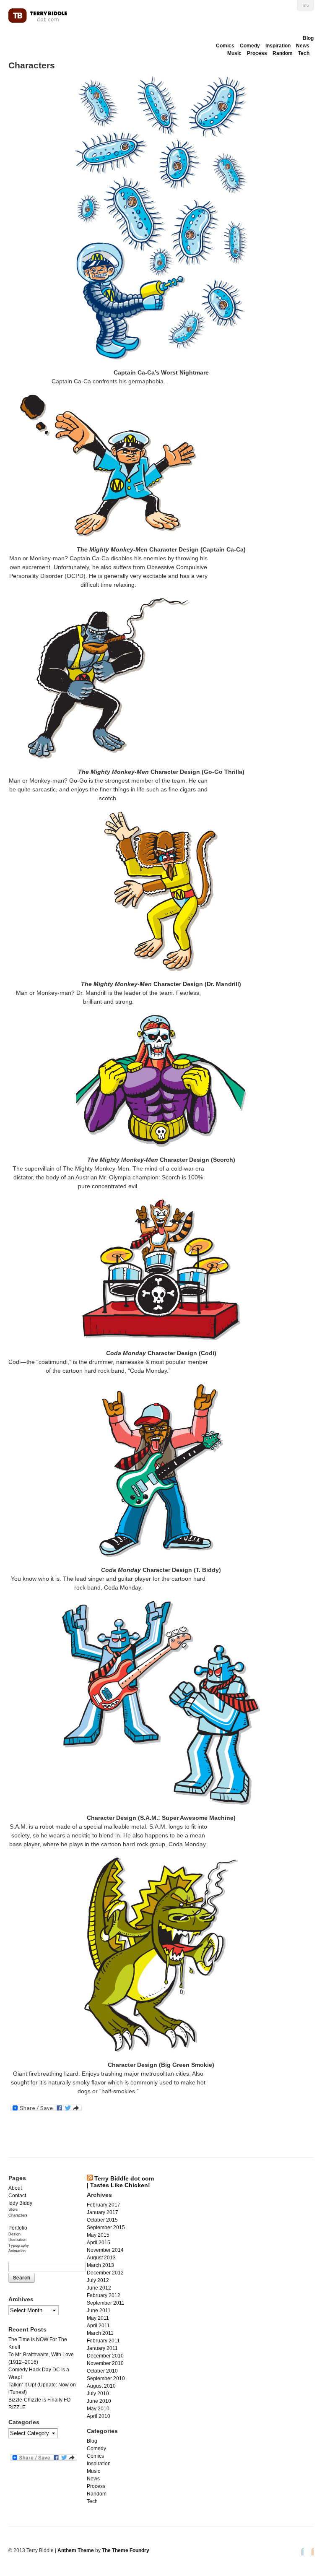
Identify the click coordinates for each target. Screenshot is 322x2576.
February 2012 (104, 2295)
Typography (19, 2246)
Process (257, 53)
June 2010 (99, 2401)
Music (234, 53)
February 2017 (104, 2205)
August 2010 (101, 2386)
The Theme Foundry (126, 2550)
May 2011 (98, 2318)
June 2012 (99, 2288)
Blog (308, 38)
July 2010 (98, 2394)
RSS (310, 2551)
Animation (17, 2251)
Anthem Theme (76, 2550)
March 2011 (100, 2333)
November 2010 (105, 2363)
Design (14, 2234)
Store (13, 2209)
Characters (18, 2215)
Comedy (250, 46)
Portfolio (18, 2228)
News (303, 46)
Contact (17, 2196)
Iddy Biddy (20, 2203)
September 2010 (106, 2378)
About (15, 2188)
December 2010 (105, 2356)
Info (305, 5)
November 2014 (105, 2250)
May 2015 (98, 2235)
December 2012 (105, 2273)
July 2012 (98, 2280)
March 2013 (100, 2265)
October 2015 (102, 2220)
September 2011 (106, 2303)
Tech (304, 53)
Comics (225, 46)
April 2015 (99, 2243)
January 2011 (102, 2348)
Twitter (300, 2551)
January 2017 (103, 2212)
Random (283, 53)
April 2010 (99, 2416)
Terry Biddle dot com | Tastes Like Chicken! (120, 2182)
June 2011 (99, 2311)
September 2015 (106, 2227)
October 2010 (102, 2371)
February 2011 (103, 2341)
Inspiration (278, 46)
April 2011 (98, 2326)
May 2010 (98, 2409)
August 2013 (101, 2258)
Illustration (17, 2240)
